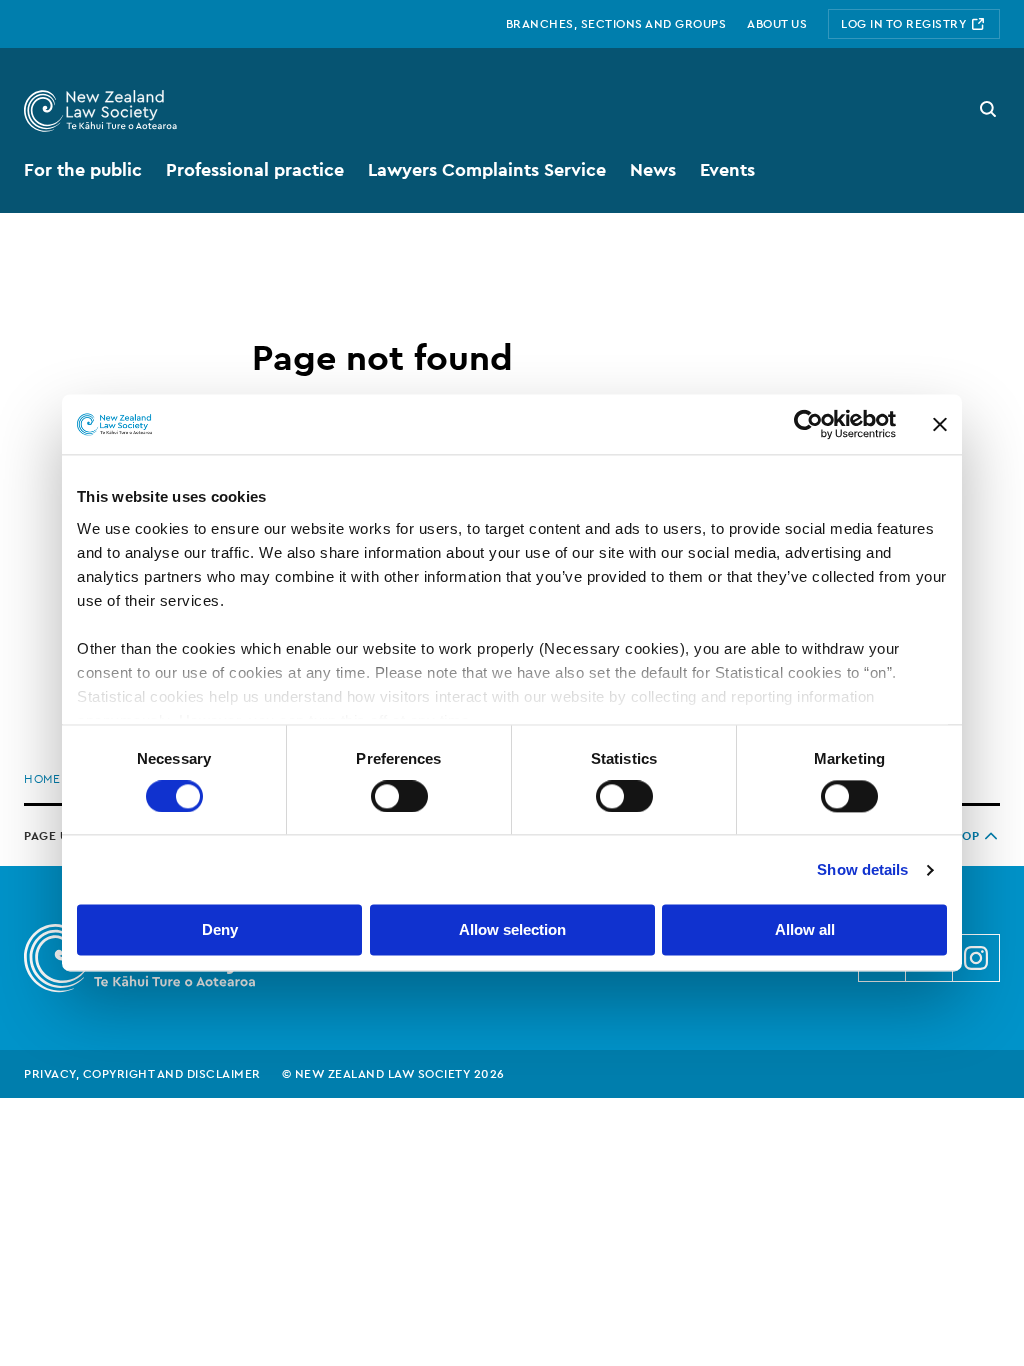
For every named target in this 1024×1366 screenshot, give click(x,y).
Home (42, 779)
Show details (862, 869)
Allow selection (512, 930)
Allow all (805, 930)
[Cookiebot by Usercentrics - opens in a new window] (808, 424)
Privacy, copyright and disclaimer (142, 1074)
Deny (220, 930)
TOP (967, 836)
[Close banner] (940, 424)
